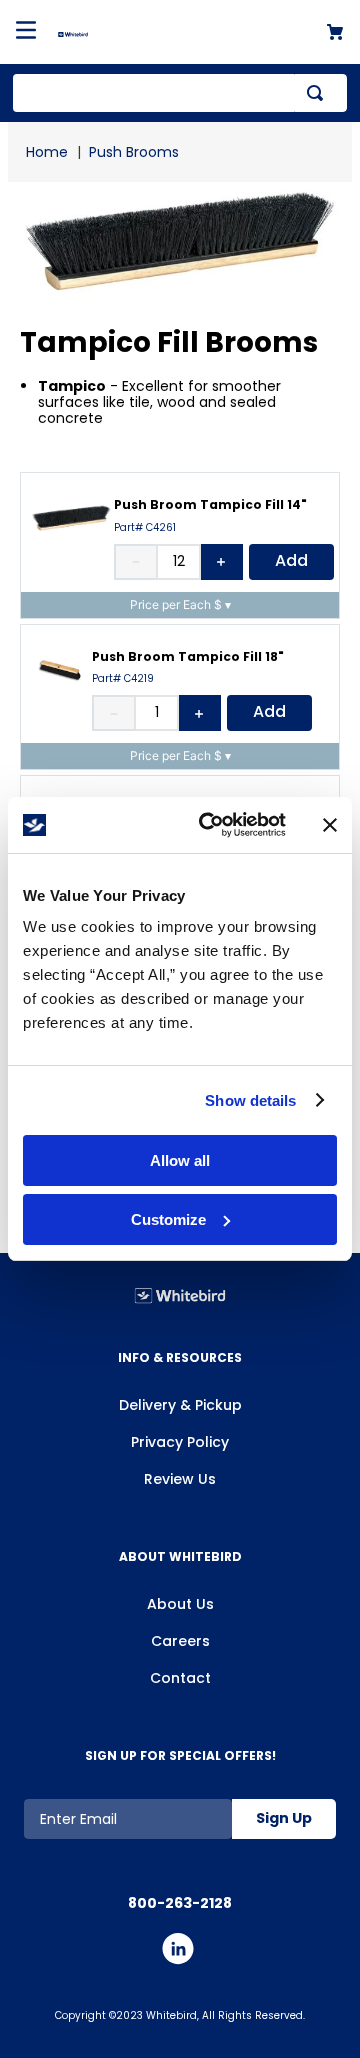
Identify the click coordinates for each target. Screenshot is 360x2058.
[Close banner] (330, 825)
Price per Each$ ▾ (180, 604)
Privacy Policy (180, 1442)
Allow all (180, 1160)
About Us (180, 1604)
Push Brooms (134, 152)
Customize (168, 1219)
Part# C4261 (145, 528)
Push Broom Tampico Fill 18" (188, 656)
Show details (250, 1100)
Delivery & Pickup (180, 1405)
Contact (180, 1678)
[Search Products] (319, 93)
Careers (180, 1641)
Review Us (180, 1479)
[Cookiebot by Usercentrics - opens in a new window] (211, 825)
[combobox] (180, 93)
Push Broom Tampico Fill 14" (210, 504)
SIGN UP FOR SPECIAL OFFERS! (180, 1755)
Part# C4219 (123, 679)
